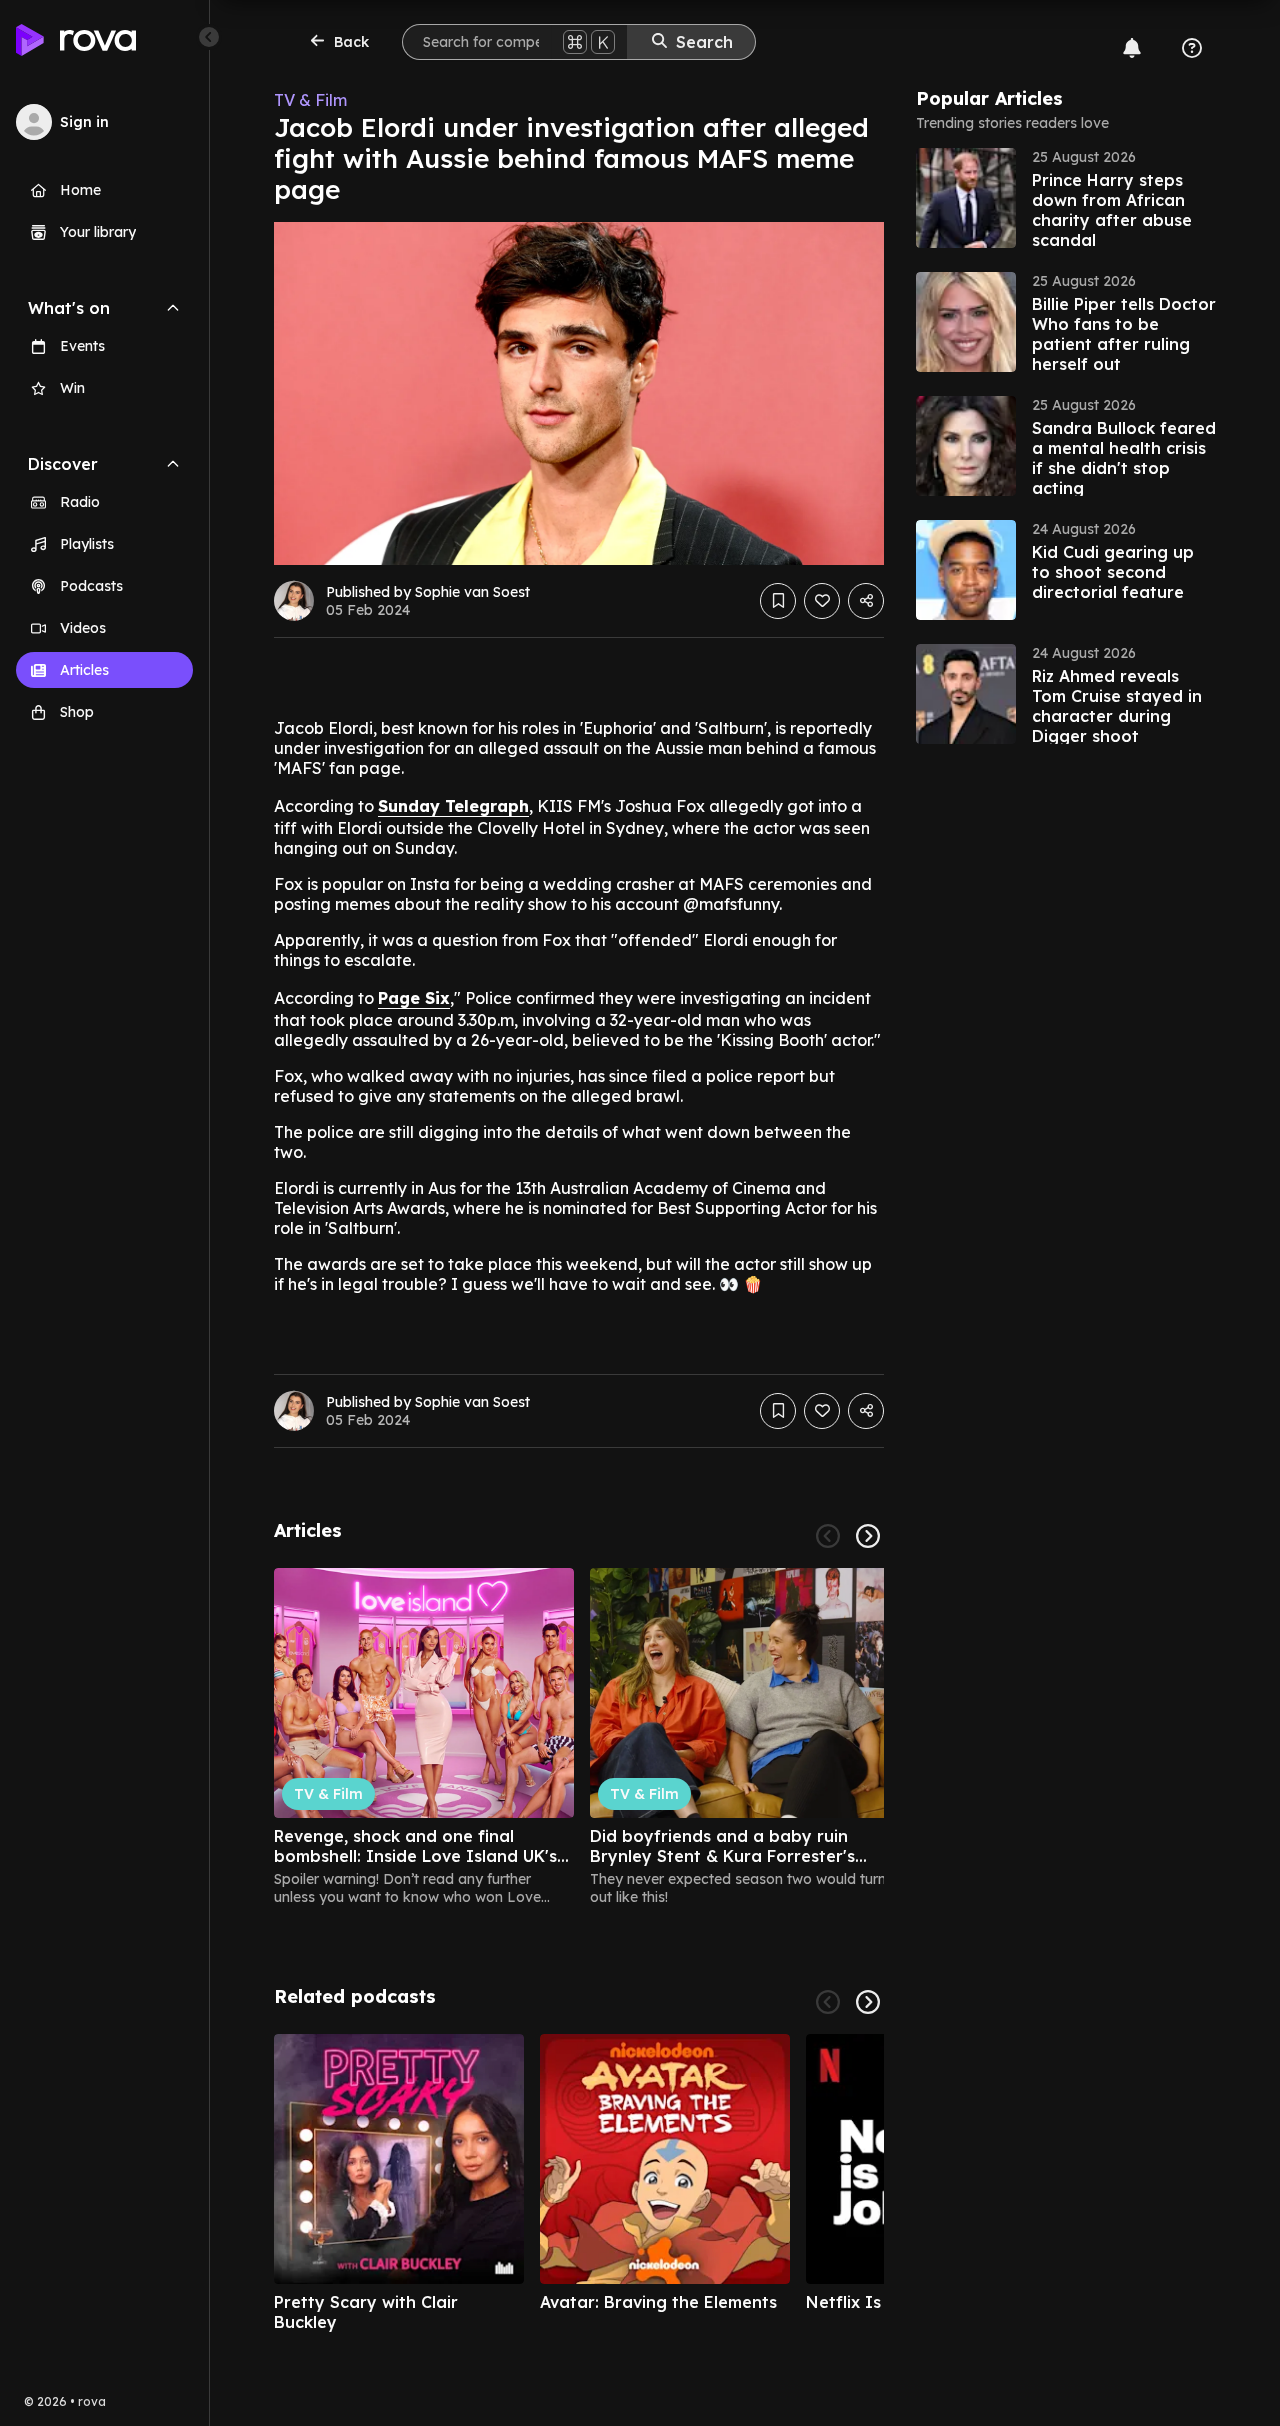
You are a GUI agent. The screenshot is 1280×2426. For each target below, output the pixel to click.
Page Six (414, 998)
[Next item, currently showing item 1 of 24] (868, 1536)
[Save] (778, 601)
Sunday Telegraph (453, 806)
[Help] (1192, 48)
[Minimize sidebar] (209, 37)
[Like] (822, 601)
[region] (579, 1737)
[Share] (866, 601)
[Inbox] (1132, 48)
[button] (1066, 198)
